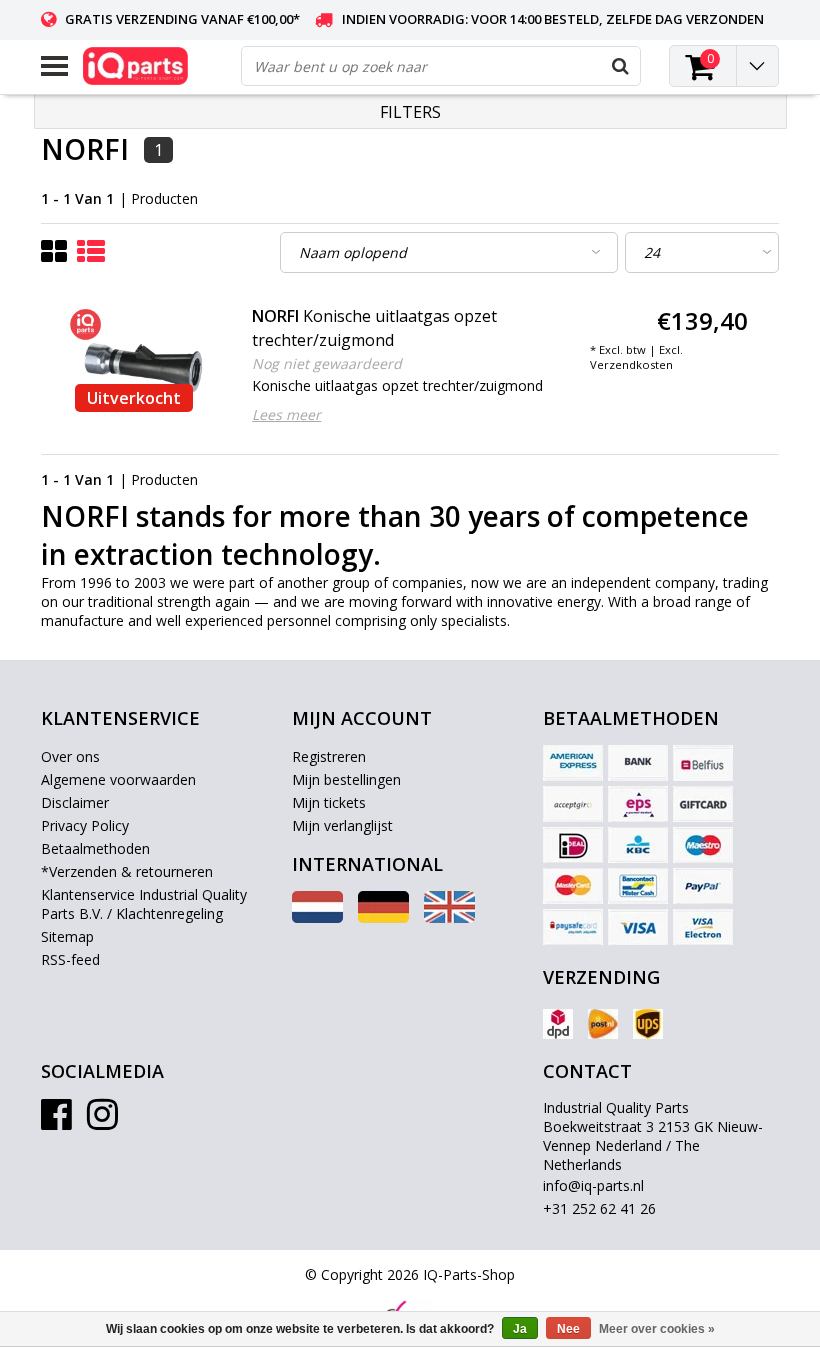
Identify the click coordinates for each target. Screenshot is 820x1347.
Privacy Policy (85, 825)
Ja (520, 1329)
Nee (568, 1329)
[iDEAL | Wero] (573, 845)
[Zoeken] (620, 66)
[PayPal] (703, 886)
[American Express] (573, 763)
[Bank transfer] (638, 763)
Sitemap (67, 936)
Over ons (70, 756)
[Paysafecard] (573, 927)
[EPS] (638, 804)
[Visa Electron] (703, 927)
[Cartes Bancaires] (573, 804)
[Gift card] (703, 804)
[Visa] (638, 927)
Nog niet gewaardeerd (327, 363)
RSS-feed (70, 959)
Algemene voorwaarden (118, 779)
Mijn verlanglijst (342, 825)
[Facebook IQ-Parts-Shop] (56, 1121)
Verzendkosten (631, 364)
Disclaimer (75, 802)
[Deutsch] (383, 917)
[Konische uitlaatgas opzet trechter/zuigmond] (144, 363)
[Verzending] (558, 1024)
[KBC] (638, 845)
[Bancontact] (638, 886)
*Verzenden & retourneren (127, 871)
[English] (449, 917)
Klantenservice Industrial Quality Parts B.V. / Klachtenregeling (144, 904)
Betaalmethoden (95, 848)
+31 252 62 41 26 (599, 1208)
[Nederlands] (317, 917)
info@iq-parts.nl (593, 1185)
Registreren (329, 756)
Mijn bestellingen (346, 779)
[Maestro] (703, 845)
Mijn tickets (329, 802)
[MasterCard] (573, 886)
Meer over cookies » (657, 1329)
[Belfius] (703, 763)
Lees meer (286, 414)
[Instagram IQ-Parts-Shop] (102, 1121)
